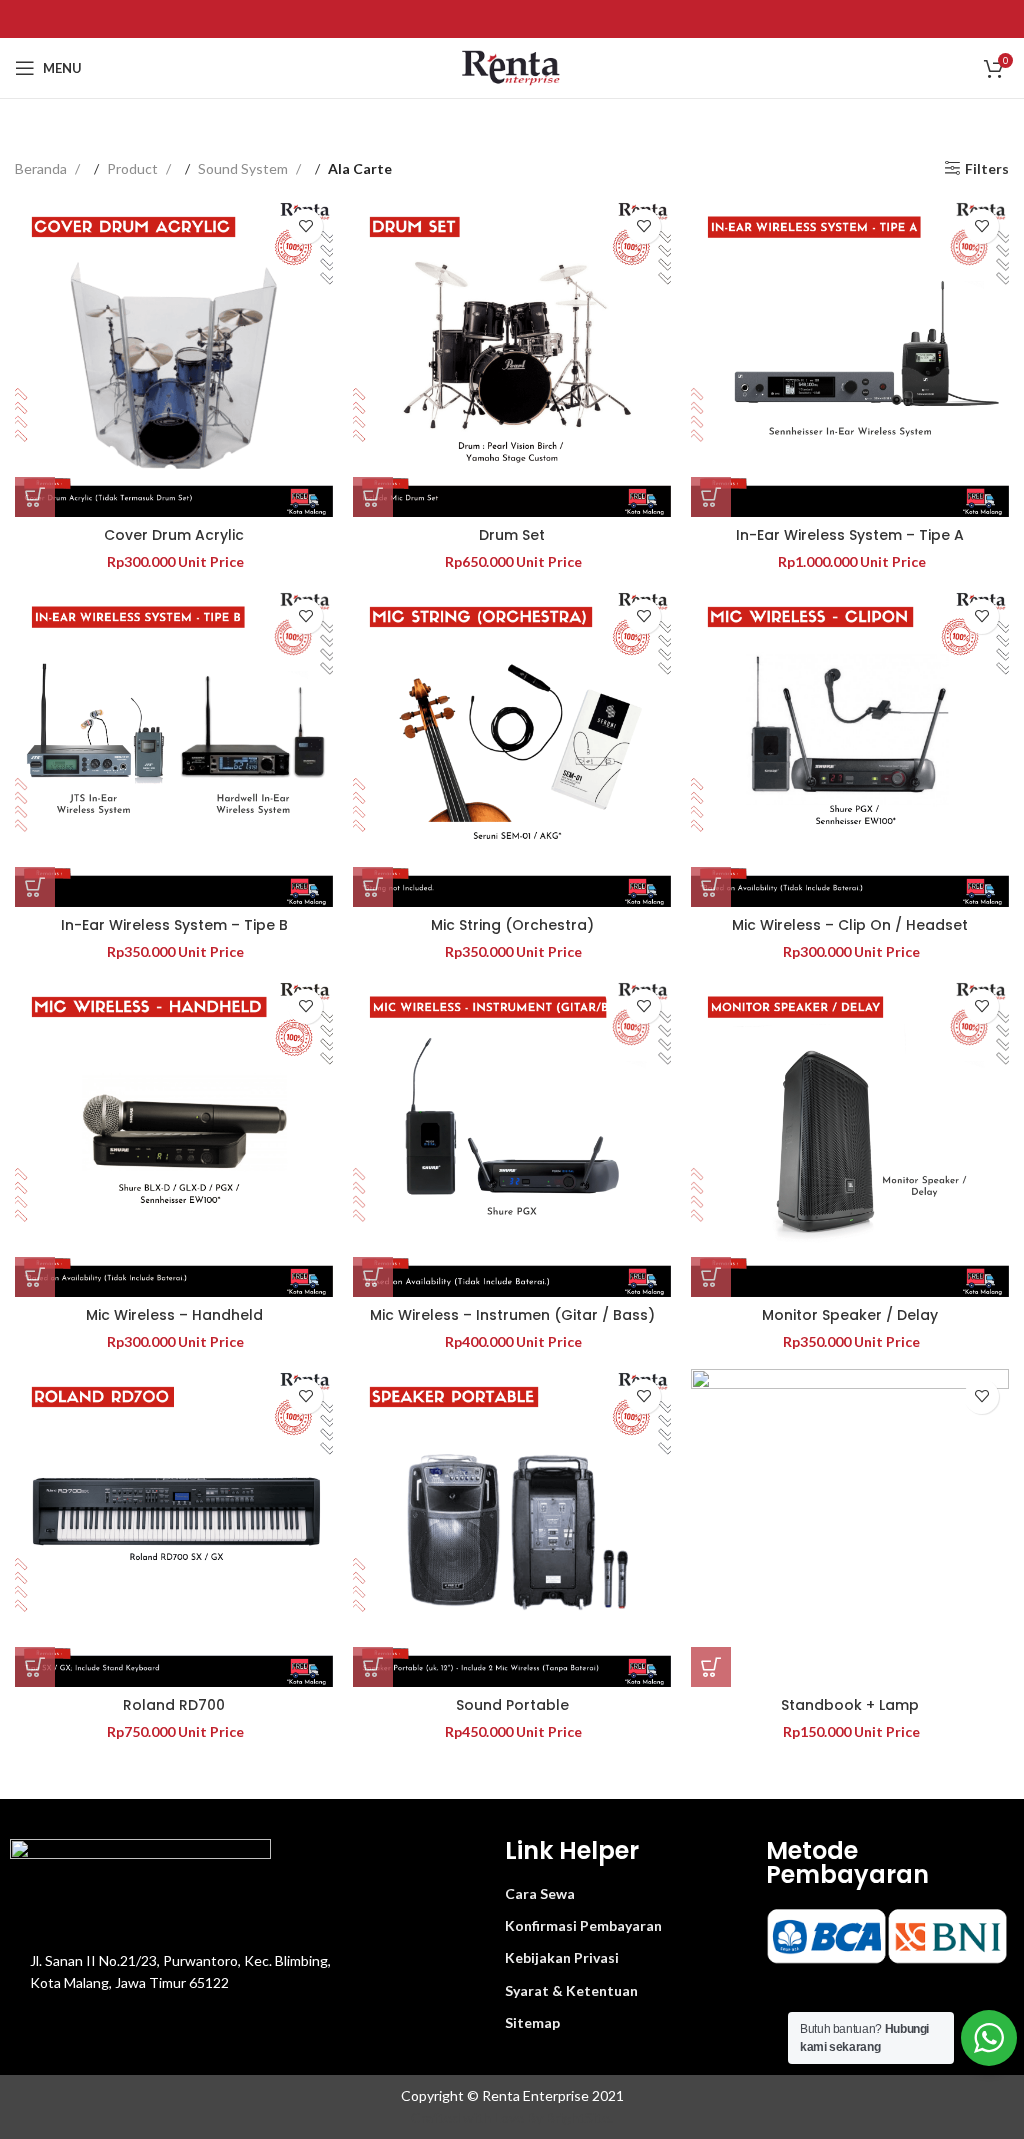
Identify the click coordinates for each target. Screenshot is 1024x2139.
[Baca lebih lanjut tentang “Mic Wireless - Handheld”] (35, 1277)
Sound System (244, 168)
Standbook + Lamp (850, 1705)
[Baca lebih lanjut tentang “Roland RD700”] (35, 1667)
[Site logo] (512, 66)
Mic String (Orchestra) (512, 925)
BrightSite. (579, 2117)
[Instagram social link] (511, 18)
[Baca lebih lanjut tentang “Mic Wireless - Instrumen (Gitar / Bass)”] (373, 1277)
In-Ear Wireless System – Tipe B (174, 925)
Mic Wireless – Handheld (174, 1315)
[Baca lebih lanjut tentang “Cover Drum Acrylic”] (35, 497)
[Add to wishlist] (305, 226)
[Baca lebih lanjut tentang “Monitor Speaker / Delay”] (711, 1277)
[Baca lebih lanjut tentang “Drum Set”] (373, 497)
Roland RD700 (174, 1705)
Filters (987, 169)
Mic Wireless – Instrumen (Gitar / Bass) (512, 1315)
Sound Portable (512, 1705)
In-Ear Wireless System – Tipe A (850, 535)
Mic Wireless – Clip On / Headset (850, 925)
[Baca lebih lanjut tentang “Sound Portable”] (373, 1667)
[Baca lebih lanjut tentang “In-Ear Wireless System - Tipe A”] (711, 497)
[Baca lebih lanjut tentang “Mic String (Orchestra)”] (373, 887)
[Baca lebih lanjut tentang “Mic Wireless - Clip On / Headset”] (711, 887)
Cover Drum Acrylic (174, 535)
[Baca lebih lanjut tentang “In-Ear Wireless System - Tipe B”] (35, 887)
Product (134, 168)
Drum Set (512, 535)
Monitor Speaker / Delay (850, 1315)
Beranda (42, 168)
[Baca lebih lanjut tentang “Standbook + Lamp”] (711, 1667)
